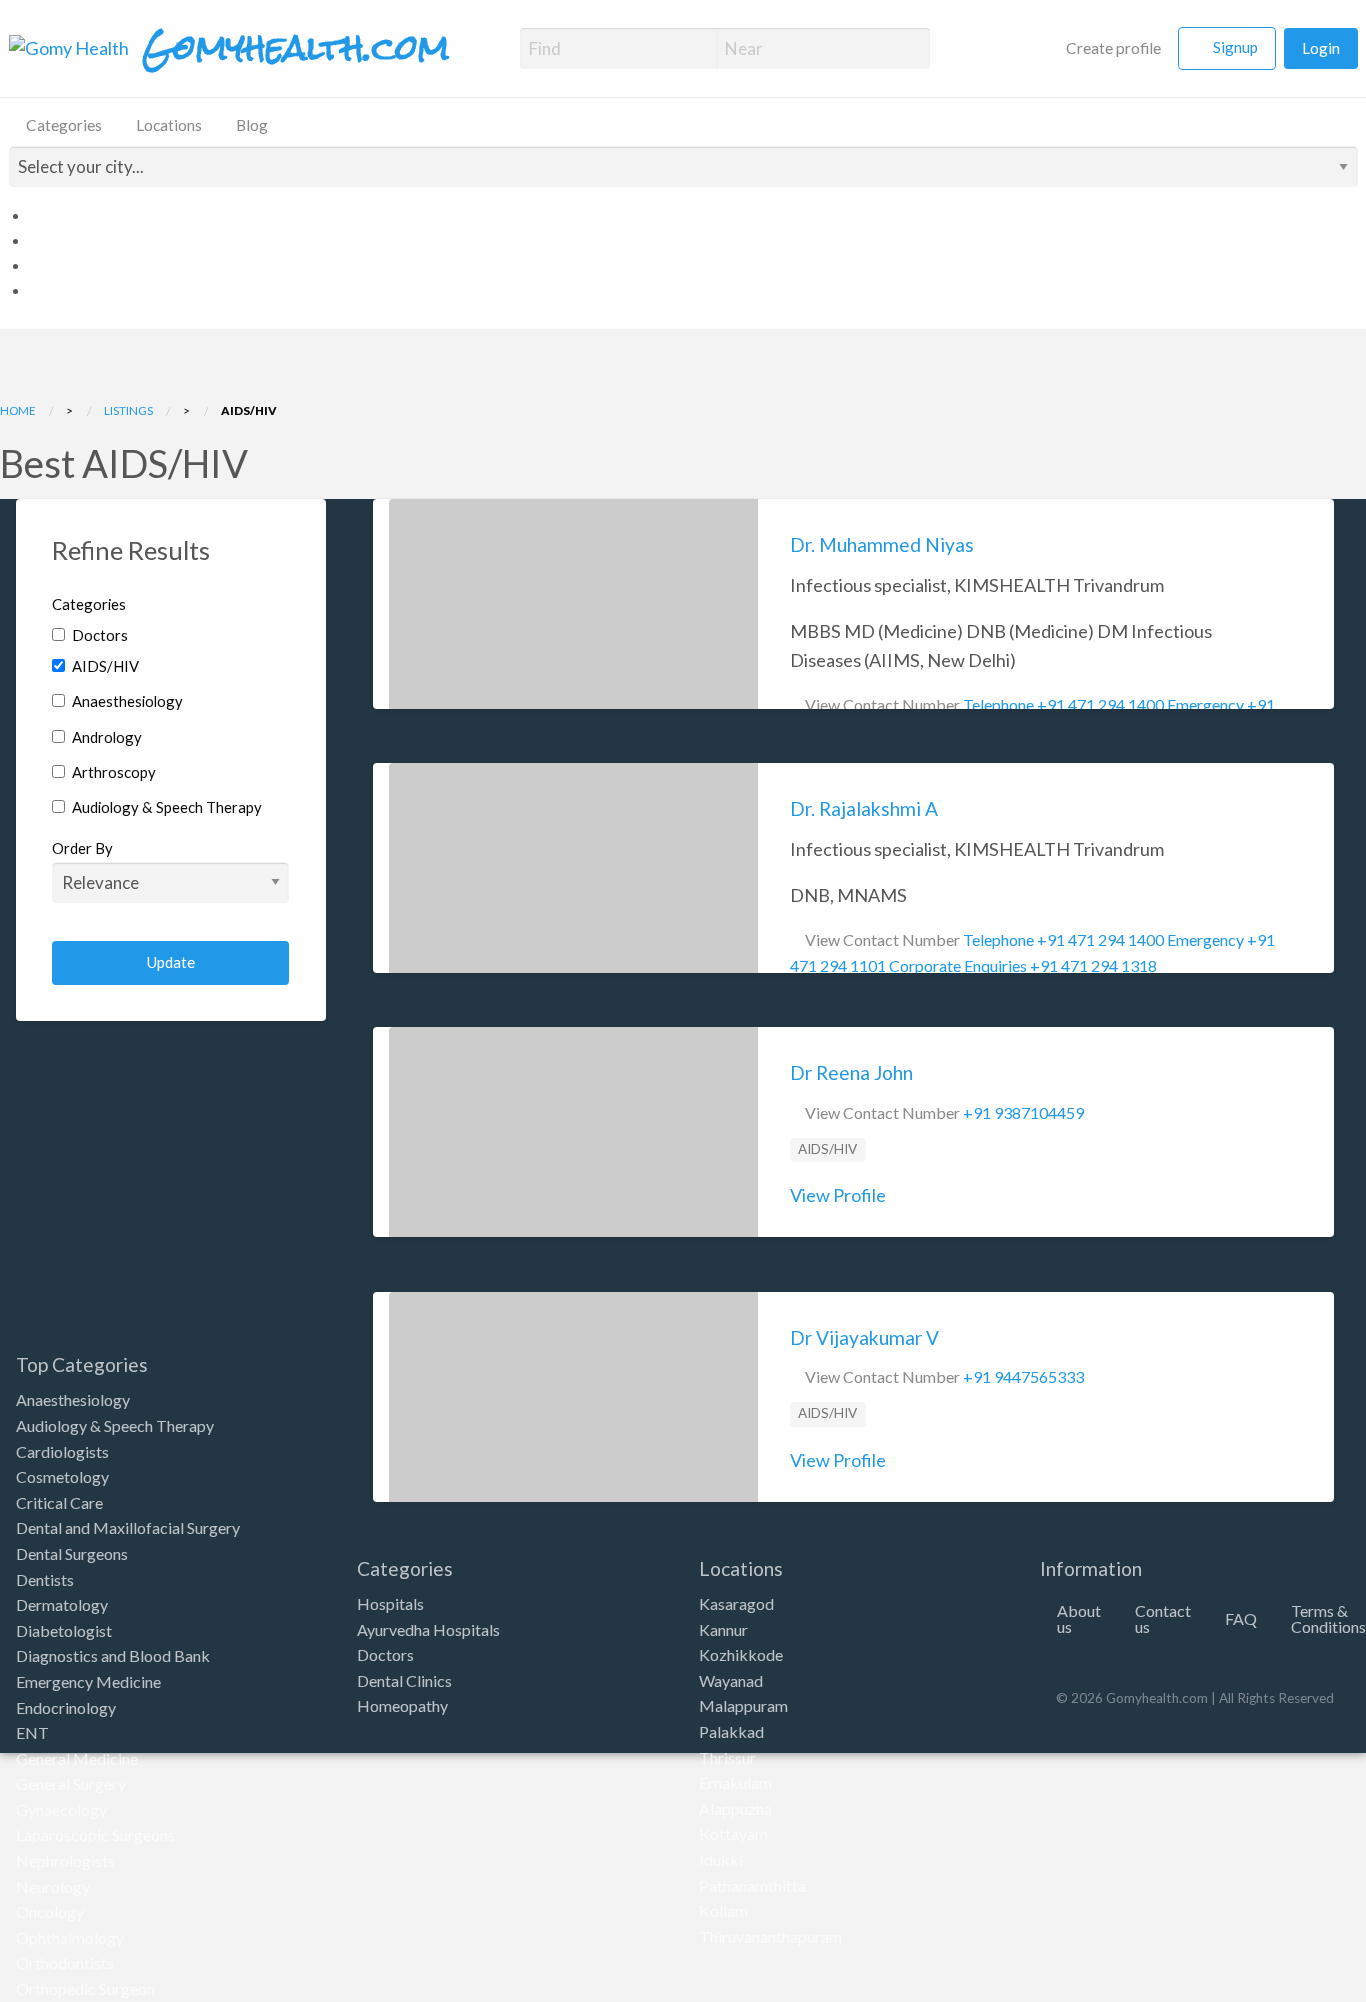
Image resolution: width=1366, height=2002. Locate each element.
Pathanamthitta (752, 1885)
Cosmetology (62, 1476)
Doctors (98, 635)
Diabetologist (64, 1630)
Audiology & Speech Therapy (165, 807)
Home (18, 410)
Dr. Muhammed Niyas (882, 544)
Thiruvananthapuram (770, 1936)
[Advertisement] (171, 1227)
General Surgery (71, 1783)
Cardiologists (62, 1451)
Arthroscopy (112, 772)
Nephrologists (65, 1860)
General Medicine (77, 1758)
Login (1321, 48)
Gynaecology (61, 1809)
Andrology (105, 737)
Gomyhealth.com (295, 48)
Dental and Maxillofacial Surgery (128, 1527)
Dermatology (62, 1604)
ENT (32, 1732)
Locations (169, 125)
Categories (64, 125)
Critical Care (59, 1502)
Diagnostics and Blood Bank (113, 1655)
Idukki (721, 1859)
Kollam (723, 1910)
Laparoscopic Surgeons (95, 1834)
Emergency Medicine (88, 1681)
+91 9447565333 (1023, 1376)
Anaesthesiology (126, 701)
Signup (1235, 47)
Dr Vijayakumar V (864, 1337)
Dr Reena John (851, 1072)
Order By (82, 848)
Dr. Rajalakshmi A (864, 808)
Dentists (45, 1579)
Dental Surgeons (72, 1553)
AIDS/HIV (104, 666)
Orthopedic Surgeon (85, 1988)
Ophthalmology (70, 1937)
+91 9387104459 (1023, 1112)
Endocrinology (66, 1707)
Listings (128, 410)
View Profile (838, 1195)
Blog (252, 125)
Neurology (53, 1886)
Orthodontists (65, 1962)
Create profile (1112, 48)
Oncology (50, 1911)
